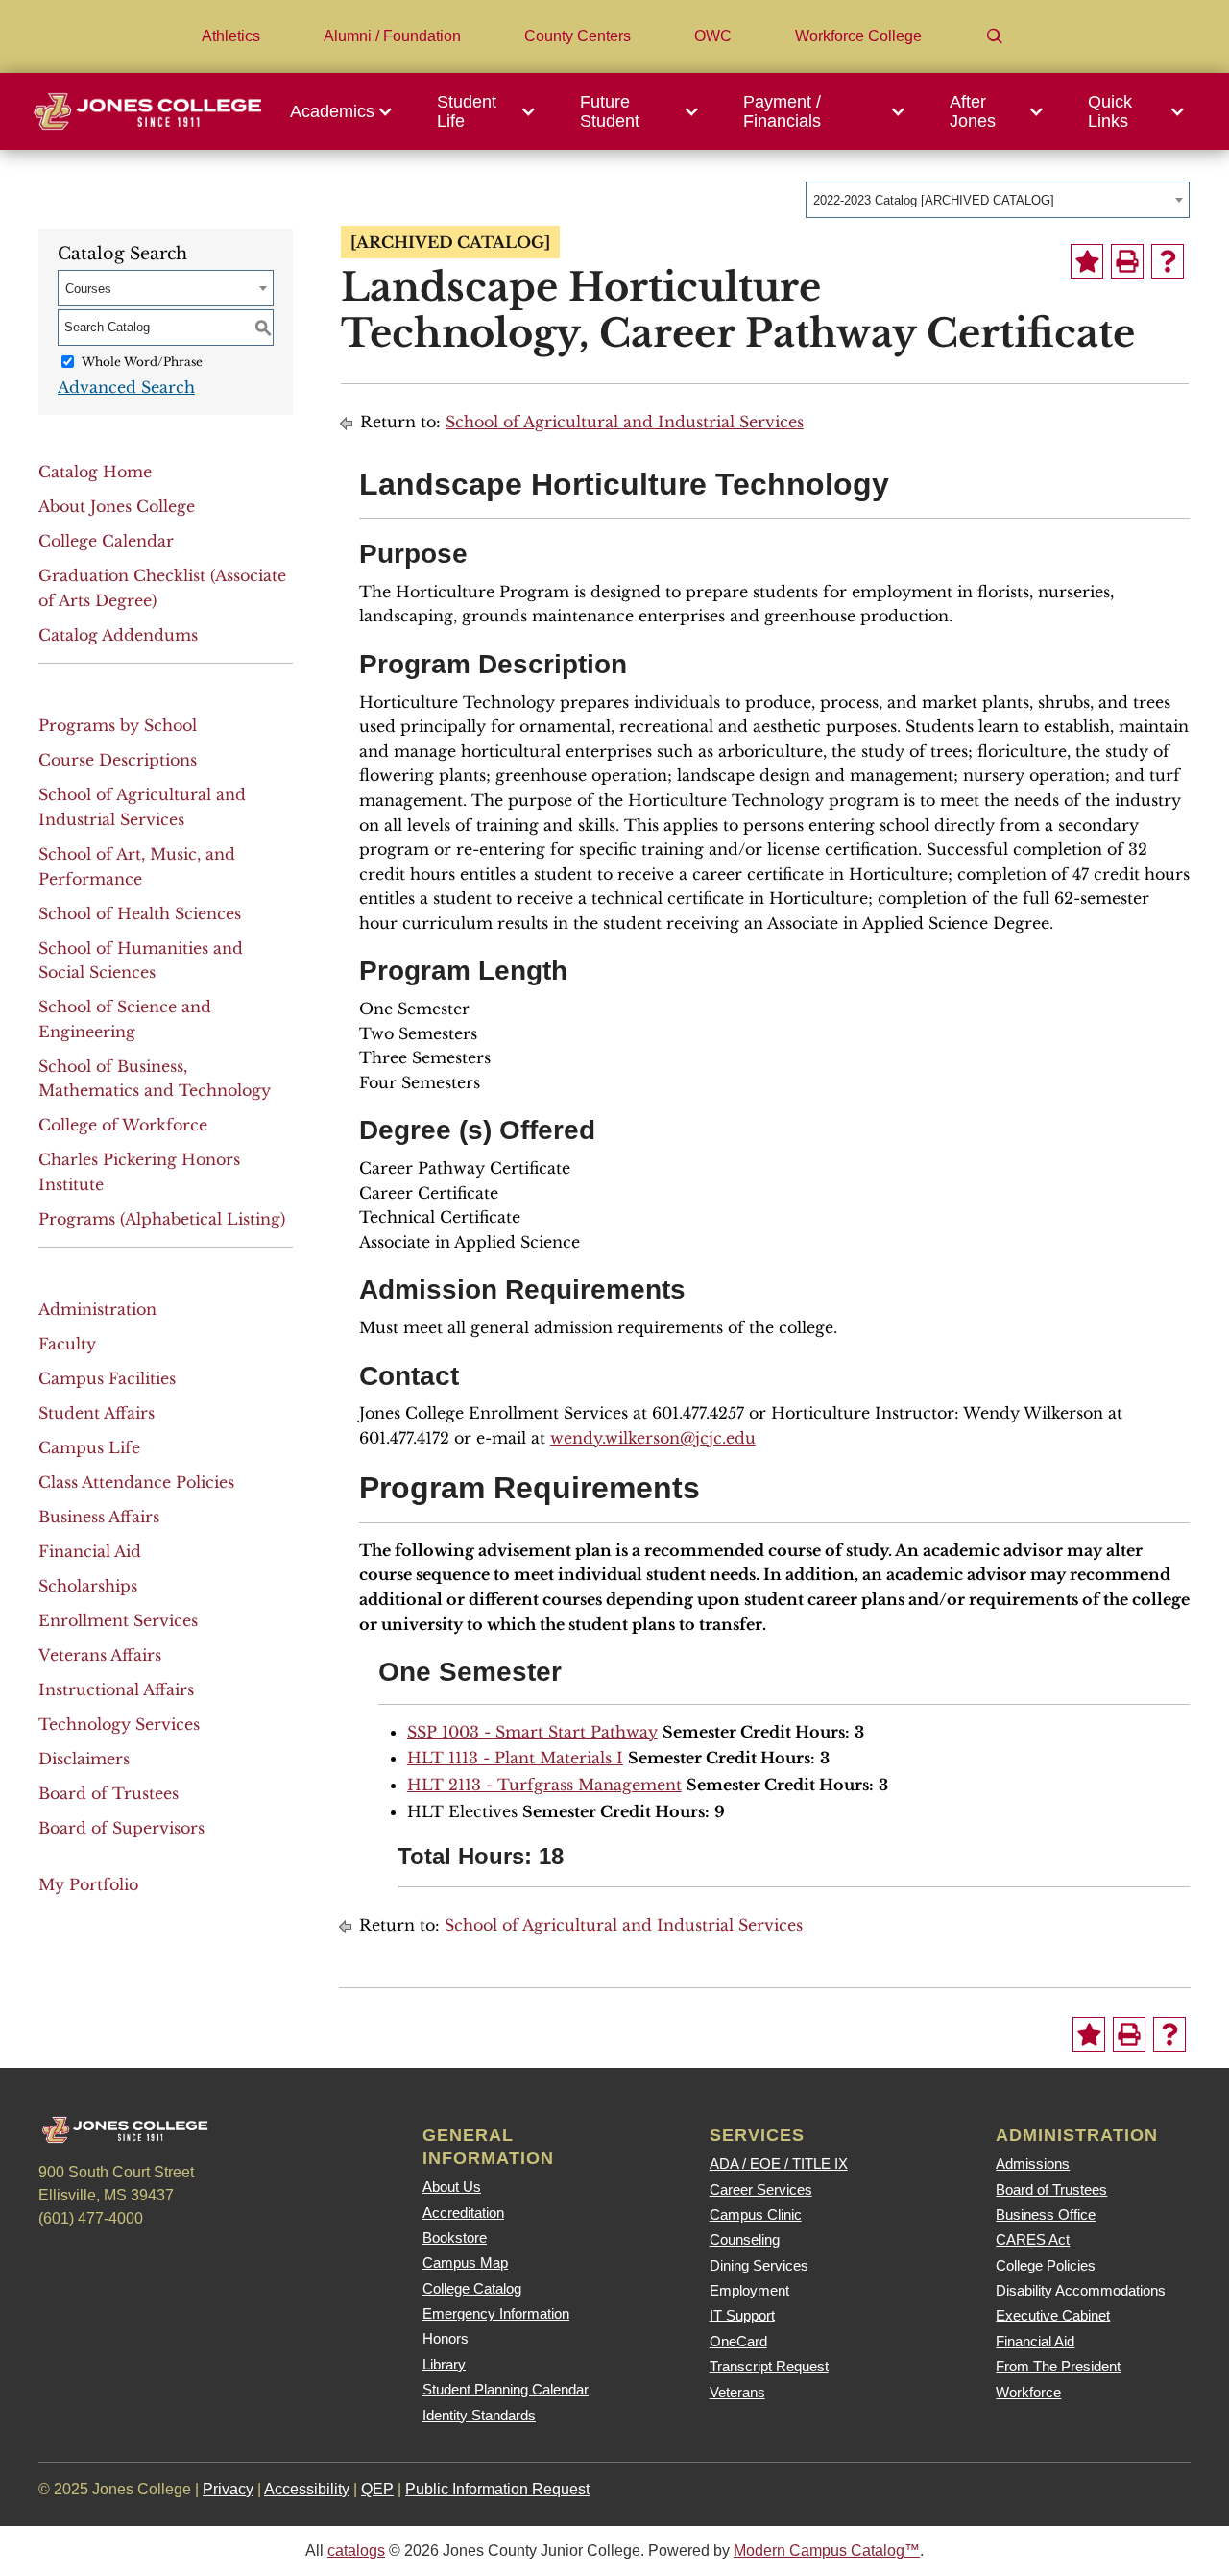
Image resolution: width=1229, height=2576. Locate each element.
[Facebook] (62, 2259)
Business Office (1046, 2214)
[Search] (995, 36)
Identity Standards (479, 2415)
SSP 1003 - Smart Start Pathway (532, 1732)
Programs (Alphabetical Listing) (162, 1219)
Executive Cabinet (1053, 2315)
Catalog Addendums (118, 635)
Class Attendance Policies (136, 1482)
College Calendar (106, 541)
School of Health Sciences (140, 913)
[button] (347, 111)
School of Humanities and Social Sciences (141, 960)
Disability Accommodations (1081, 2290)
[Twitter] (114, 2259)
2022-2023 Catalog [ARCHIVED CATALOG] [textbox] (934, 200)
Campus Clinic (756, 2214)
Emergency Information (496, 2313)
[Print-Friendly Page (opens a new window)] (1127, 261)
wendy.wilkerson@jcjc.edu (653, 1438)
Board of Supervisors (121, 1828)
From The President (1058, 2366)
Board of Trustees (108, 1793)
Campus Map (465, 2262)
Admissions (1033, 2163)
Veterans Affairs (100, 1655)
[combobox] (998, 200)
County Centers (578, 36)
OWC (713, 36)
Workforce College (858, 36)
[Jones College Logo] (147, 111)
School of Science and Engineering (125, 1019)
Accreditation (463, 2212)
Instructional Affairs (116, 1689)
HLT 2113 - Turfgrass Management (544, 1785)
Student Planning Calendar (506, 2389)
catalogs (356, 2551)
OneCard (738, 2341)
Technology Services (119, 1724)
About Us (452, 2187)
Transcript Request (769, 2366)
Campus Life (89, 1447)
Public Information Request (497, 2489)
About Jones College (117, 506)
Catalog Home (95, 472)
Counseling (745, 2239)
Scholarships (88, 1586)
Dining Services (759, 2265)
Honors (446, 2338)
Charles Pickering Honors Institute (139, 1172)
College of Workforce (123, 1125)
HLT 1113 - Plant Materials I (515, 1758)
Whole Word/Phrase (142, 362)
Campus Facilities (107, 1378)
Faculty (67, 1344)
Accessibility (307, 2489)
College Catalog (472, 2288)
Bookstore (455, 2237)
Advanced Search (126, 387)
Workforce (1028, 2392)
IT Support (742, 2315)
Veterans (737, 2392)
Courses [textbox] (88, 289)
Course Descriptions (118, 760)
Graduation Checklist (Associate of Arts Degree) (162, 588)
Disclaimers (84, 1759)
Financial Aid (90, 1551)
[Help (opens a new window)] (1168, 261)
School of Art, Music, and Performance (137, 866)
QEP (377, 2489)
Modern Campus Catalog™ (827, 2551)
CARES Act (1033, 2239)
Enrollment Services (118, 1620)
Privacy (228, 2489)
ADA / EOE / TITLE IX (779, 2163)
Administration (97, 1309)
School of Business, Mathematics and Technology (155, 1079)
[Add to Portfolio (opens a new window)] (1087, 261)
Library (444, 2364)
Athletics (231, 36)
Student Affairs (96, 1413)
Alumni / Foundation (392, 36)
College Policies (1046, 2265)
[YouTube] (218, 2259)
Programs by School (118, 725)
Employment (749, 2290)
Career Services (761, 2189)
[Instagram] (166, 2259)
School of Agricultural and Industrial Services (142, 807)
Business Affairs (99, 1517)
